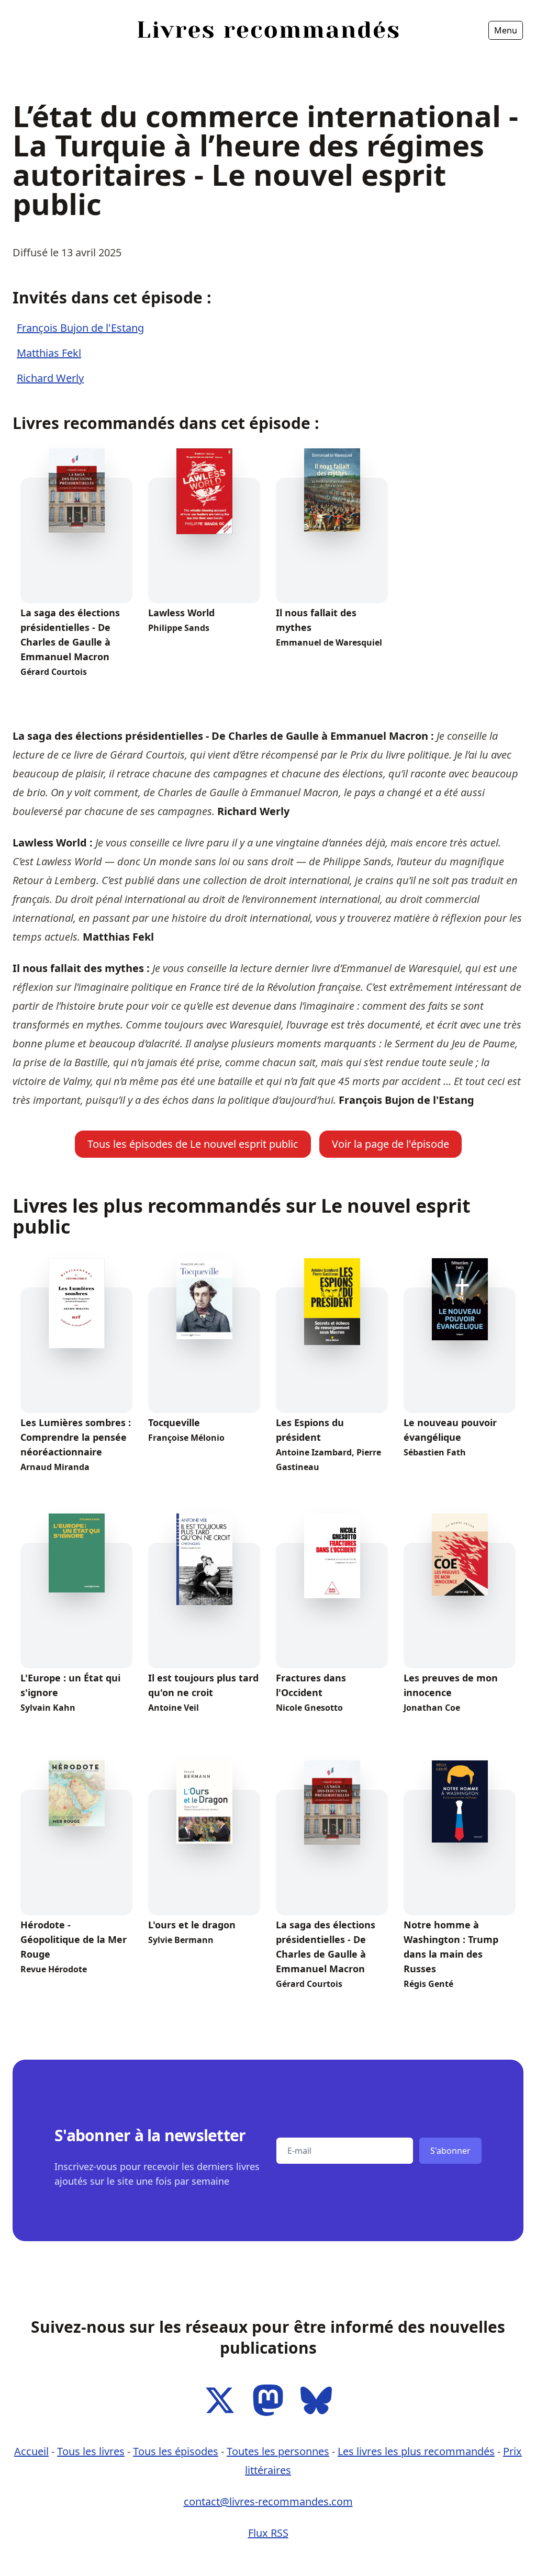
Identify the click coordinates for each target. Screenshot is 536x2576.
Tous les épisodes (176, 2451)
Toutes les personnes (278, 2451)
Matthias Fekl (49, 353)
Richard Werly (50, 378)
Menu (506, 30)
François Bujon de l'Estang (80, 328)
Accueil (32, 60)
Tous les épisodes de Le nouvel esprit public (193, 1144)
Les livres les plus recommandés (416, 2451)
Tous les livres (91, 2451)
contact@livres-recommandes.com (268, 2501)
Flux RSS (268, 2533)
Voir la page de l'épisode (390, 1144)
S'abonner (450, 2151)
